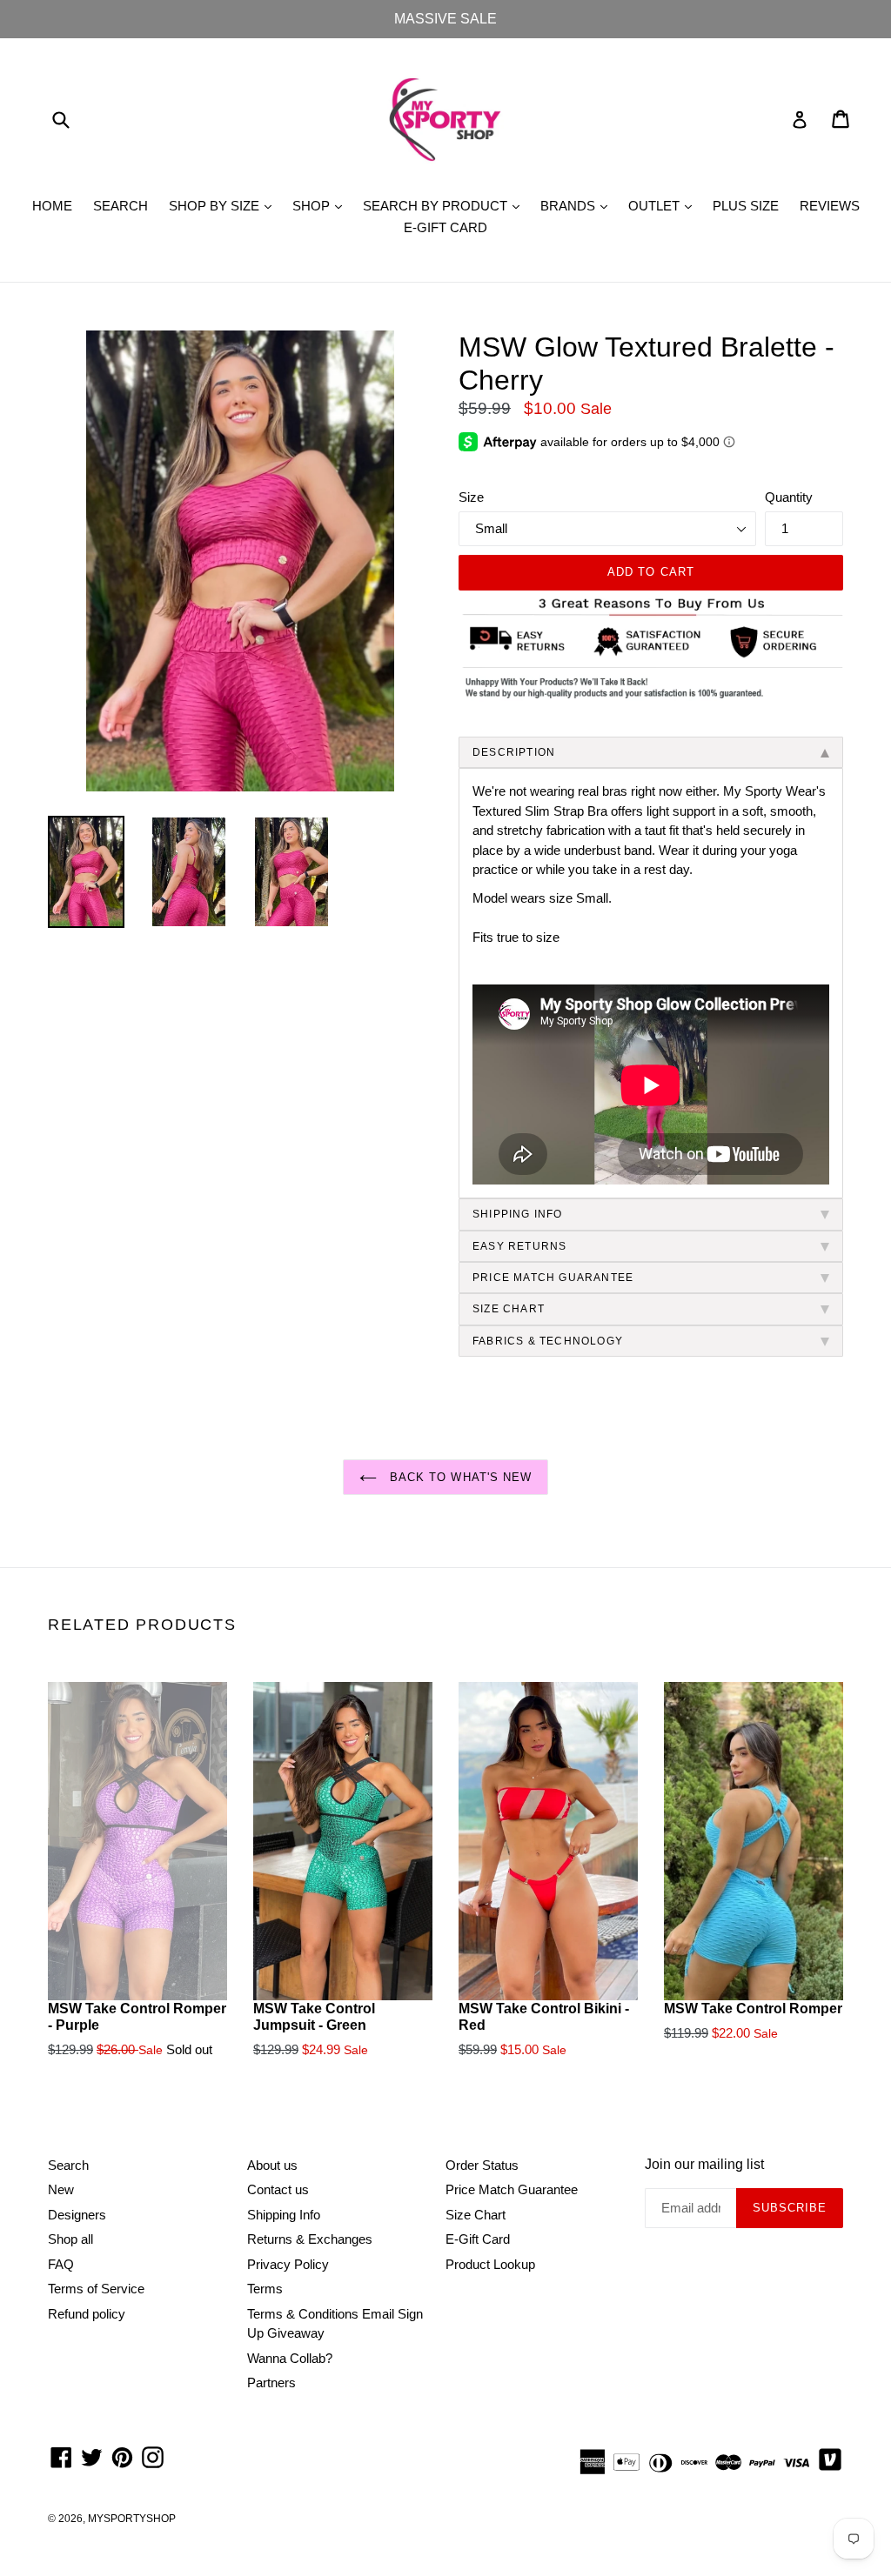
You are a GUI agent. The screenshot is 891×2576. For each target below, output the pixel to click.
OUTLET (664, 205)
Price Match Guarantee (512, 2189)
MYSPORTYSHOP (132, 2519)
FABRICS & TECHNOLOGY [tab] (548, 1341)
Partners (271, 2382)
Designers (77, 2215)
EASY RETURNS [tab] (519, 1246)
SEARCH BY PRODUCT (445, 205)
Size (471, 497)
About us (272, 2165)
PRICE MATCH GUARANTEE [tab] (553, 1278)
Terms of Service (96, 2289)
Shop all (70, 2239)
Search (68, 2165)
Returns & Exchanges (310, 2239)
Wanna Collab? (290, 2358)
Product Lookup (490, 2264)
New (61, 2189)
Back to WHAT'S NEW (459, 1477)
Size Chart (476, 2215)
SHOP (322, 205)
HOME (52, 206)
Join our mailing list (704, 2164)
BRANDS (578, 205)
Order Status (482, 2165)
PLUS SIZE (746, 206)
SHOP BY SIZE (224, 205)
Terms (265, 2289)
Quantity (789, 497)
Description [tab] (514, 752)
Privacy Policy (288, 2264)
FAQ (61, 2264)
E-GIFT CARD (445, 227)
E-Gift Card (478, 2239)
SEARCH (121, 206)
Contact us (278, 2189)
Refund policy (87, 2314)
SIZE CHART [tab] (509, 1309)
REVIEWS (830, 206)
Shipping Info (284, 2215)
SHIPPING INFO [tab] (518, 1214)
